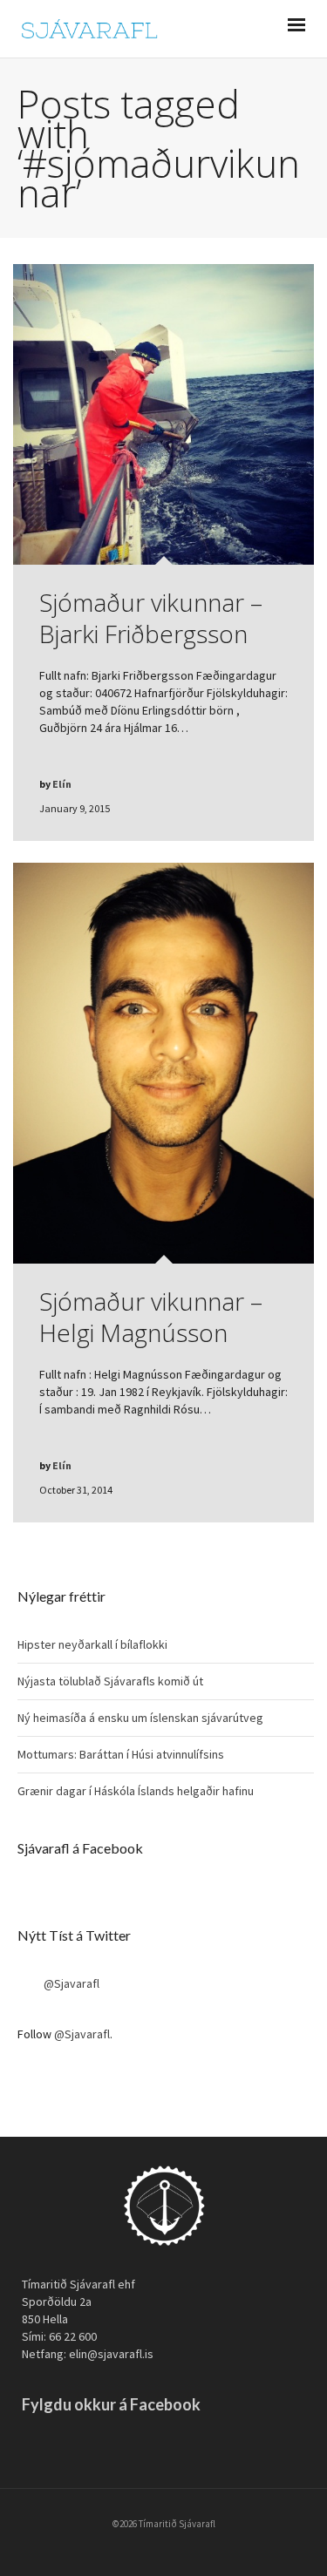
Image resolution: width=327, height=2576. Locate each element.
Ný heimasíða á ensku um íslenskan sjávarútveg (140, 1718)
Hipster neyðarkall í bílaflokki (92, 1644)
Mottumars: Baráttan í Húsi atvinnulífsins (121, 1754)
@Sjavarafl (72, 1983)
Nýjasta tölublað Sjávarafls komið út (110, 1681)
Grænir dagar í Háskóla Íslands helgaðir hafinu (136, 1791)
